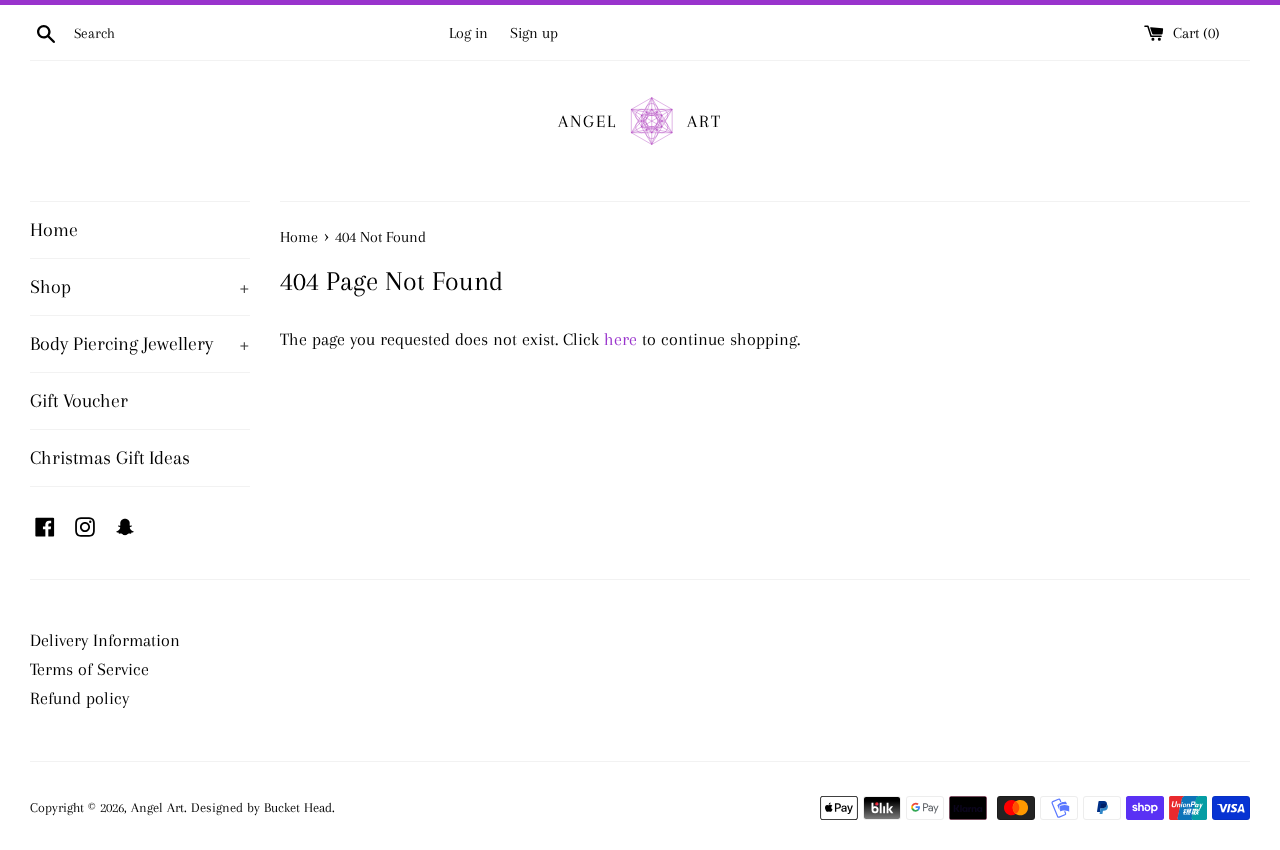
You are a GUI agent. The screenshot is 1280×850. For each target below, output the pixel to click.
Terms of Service (89, 669)
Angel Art (157, 807)
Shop (140, 287)
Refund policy (79, 698)
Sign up (534, 33)
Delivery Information (105, 640)
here (620, 339)
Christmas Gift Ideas (110, 458)
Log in (468, 33)
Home (54, 230)
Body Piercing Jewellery (140, 344)
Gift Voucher (79, 401)
